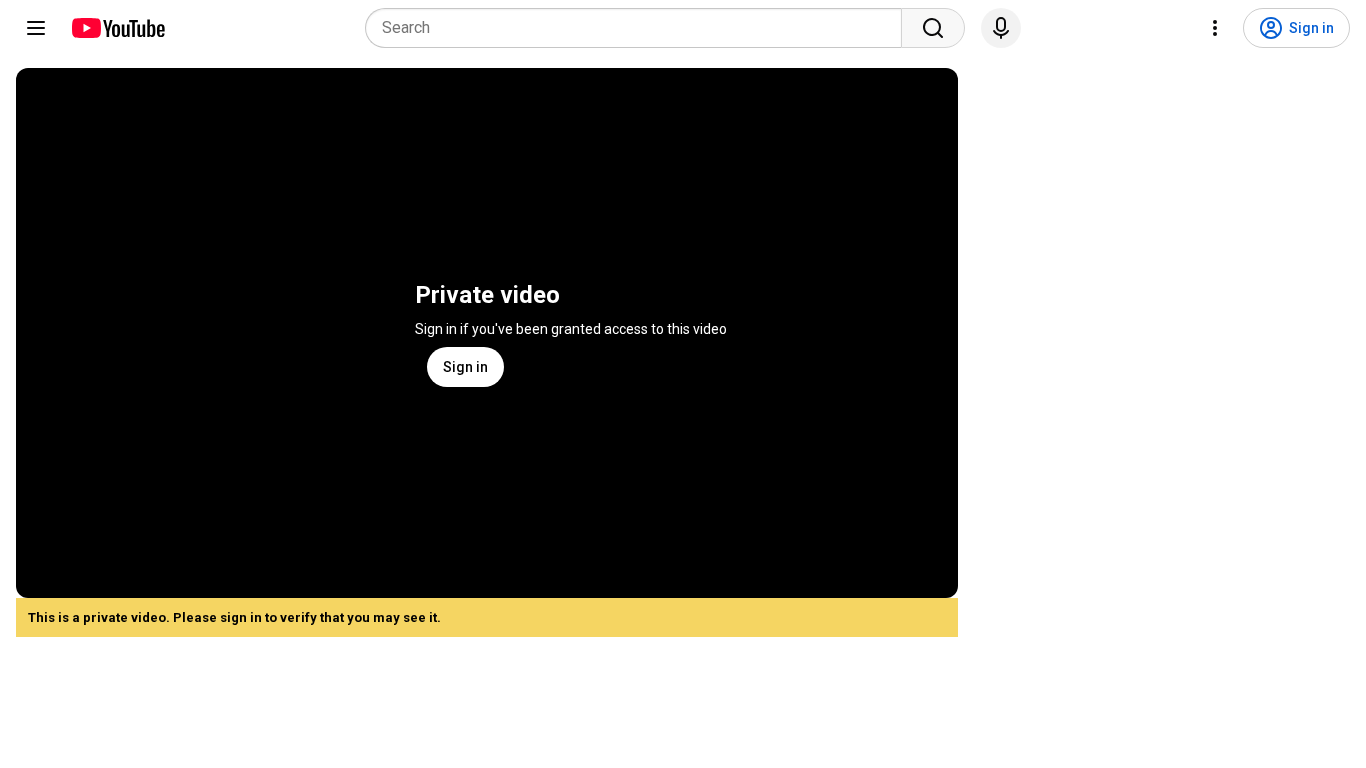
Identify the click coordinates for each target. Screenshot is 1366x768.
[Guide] (36, 28)
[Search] (933, 28)
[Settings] (1215, 28)
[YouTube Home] (117, 28)
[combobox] (639, 28)
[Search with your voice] (1001, 28)
